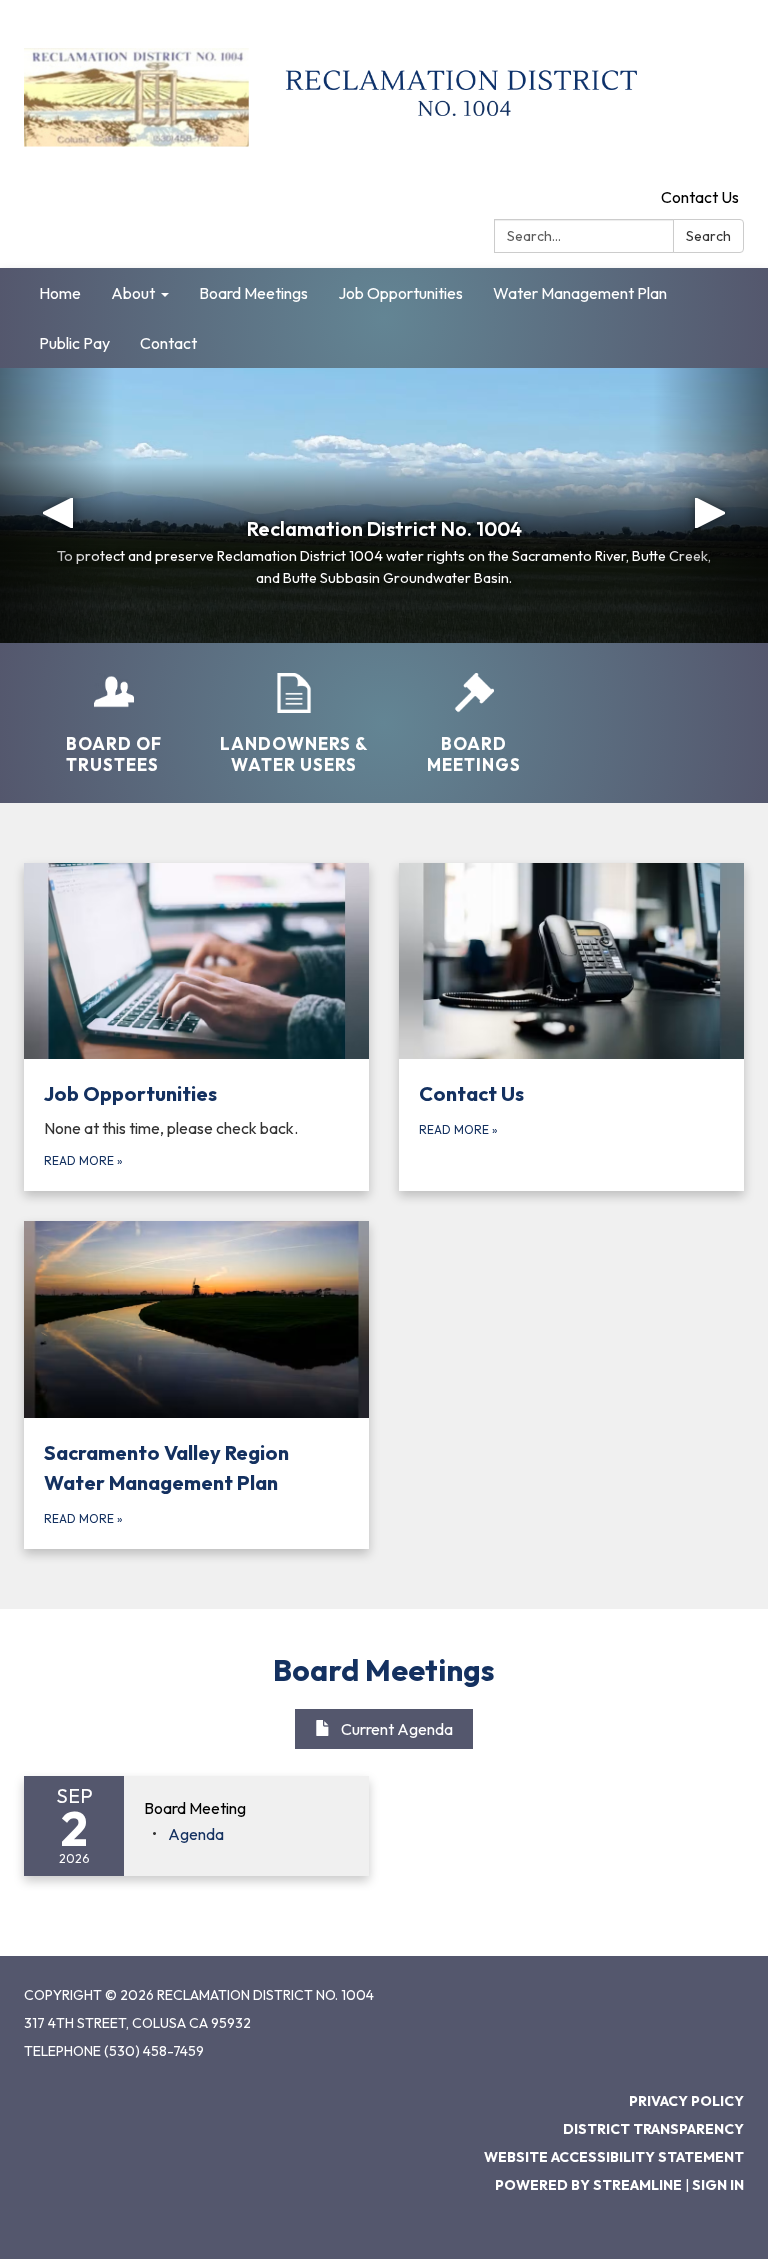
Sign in (718, 2185)
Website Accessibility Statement (614, 2157)
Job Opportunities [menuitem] (400, 293)
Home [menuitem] (60, 293)
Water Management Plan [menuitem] (580, 293)
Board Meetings (384, 1670)
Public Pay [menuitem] (74, 343)
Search (708, 236)
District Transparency (653, 2129)
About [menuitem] (133, 293)
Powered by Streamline (588, 2185)
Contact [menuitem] (168, 343)
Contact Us (700, 197)
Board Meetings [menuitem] (253, 293)
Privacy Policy (686, 2101)
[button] (57, 505)
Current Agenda (397, 1729)
